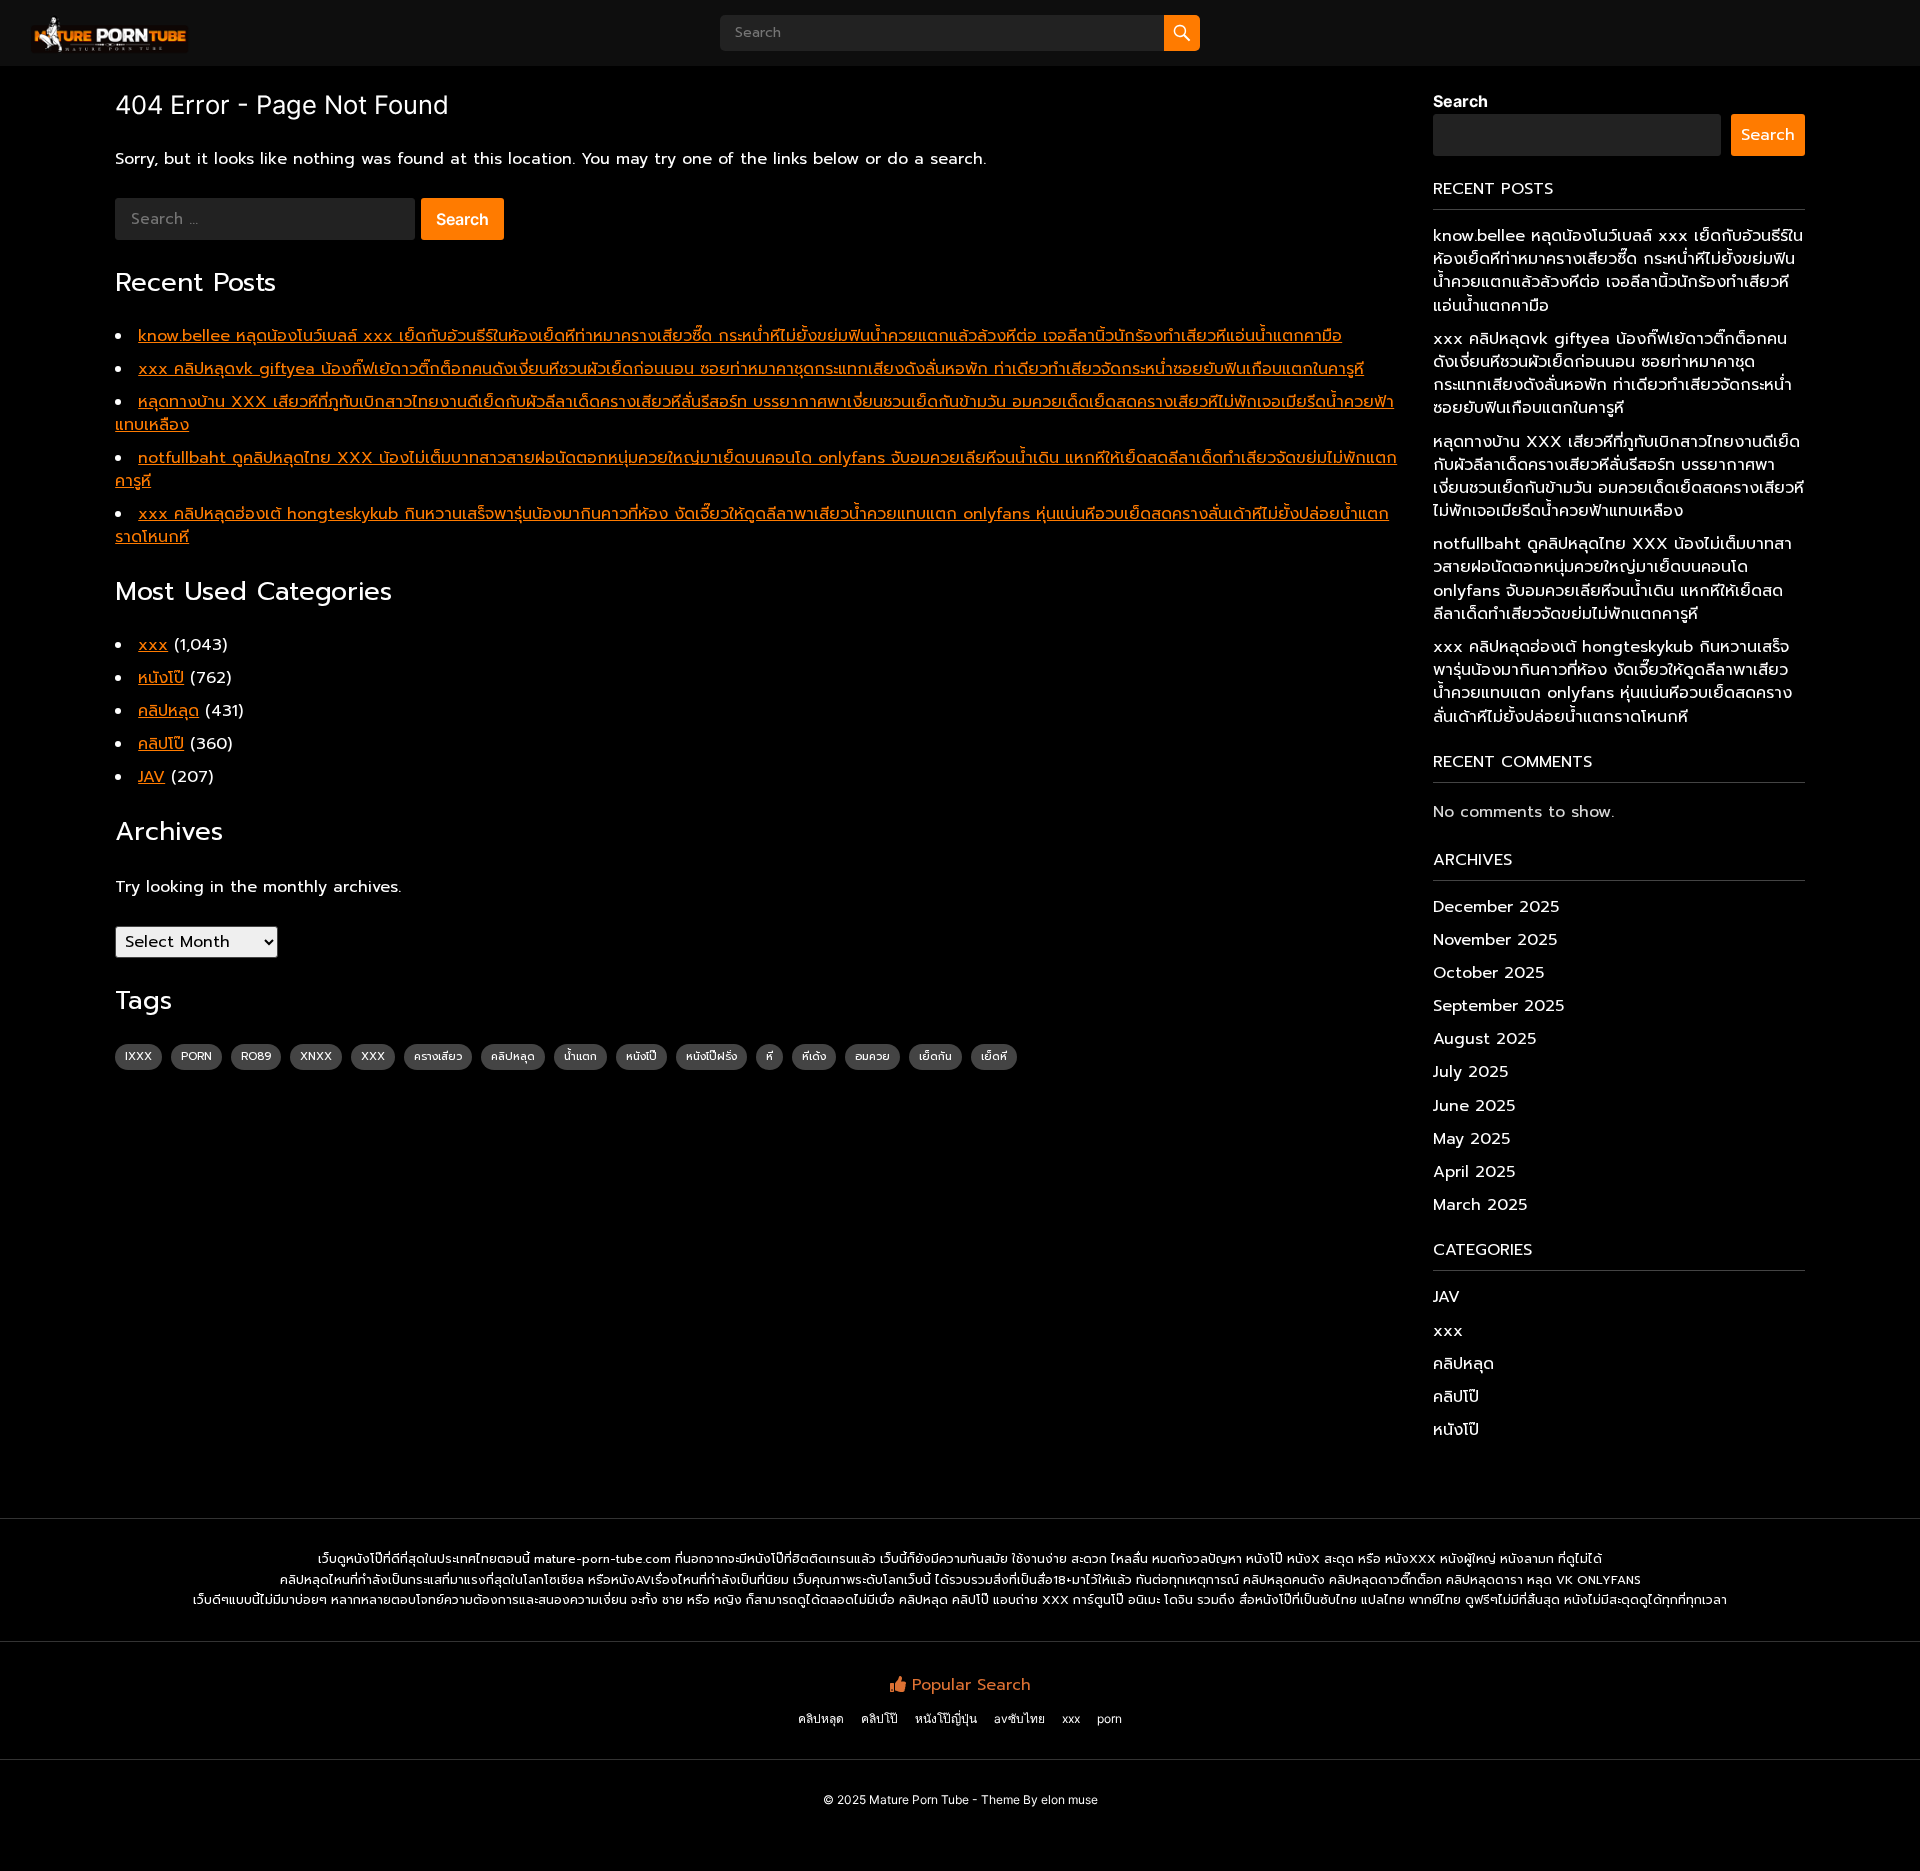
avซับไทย (1019, 1718)
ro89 (256, 1056)
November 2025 (1495, 940)
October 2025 (1488, 973)
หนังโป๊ (161, 678)
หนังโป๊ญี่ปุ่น (946, 1718)
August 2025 (1484, 1039)
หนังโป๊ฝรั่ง (711, 1056)
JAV (151, 777)
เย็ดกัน (935, 1056)
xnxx (316, 1056)
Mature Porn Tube (919, 1799)
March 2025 (1480, 1205)
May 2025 (1471, 1139)
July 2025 (1470, 1072)
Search (1460, 101)
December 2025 (1496, 907)
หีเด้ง (814, 1056)
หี (769, 1056)
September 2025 (1498, 1006)
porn (196, 1056)
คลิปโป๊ (161, 744)
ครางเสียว (438, 1056)
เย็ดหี (994, 1056)
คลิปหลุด (168, 711)
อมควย (872, 1056)
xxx (153, 645)
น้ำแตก (580, 1056)
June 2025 (1474, 1106)
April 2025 (1474, 1172)
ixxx (138, 1056)
